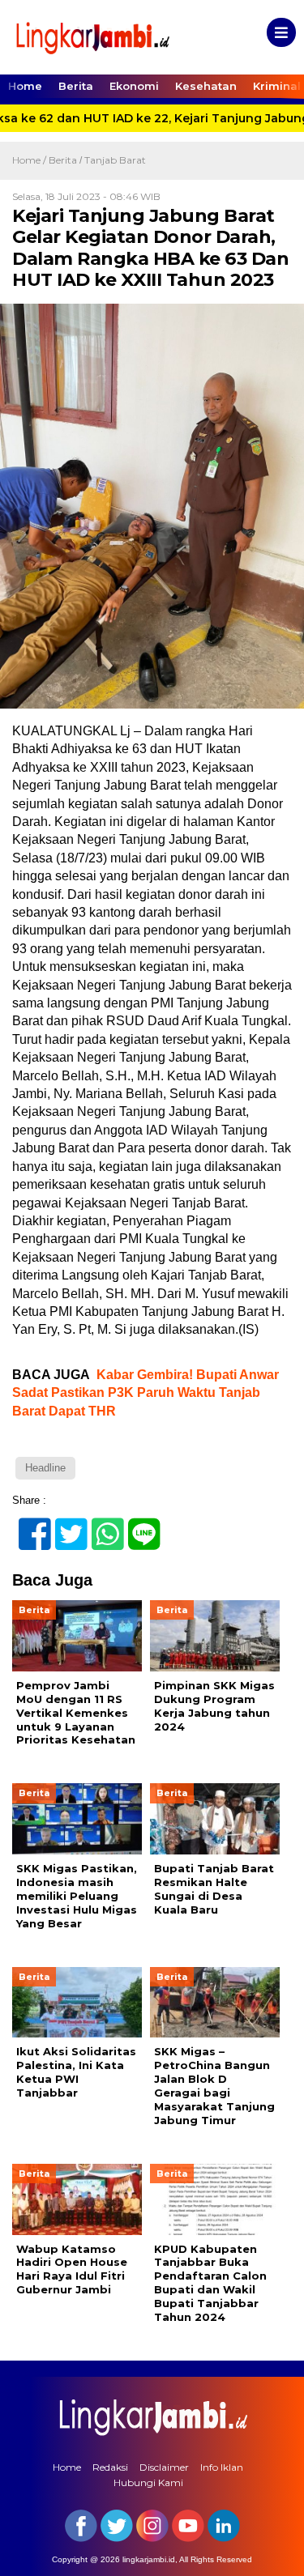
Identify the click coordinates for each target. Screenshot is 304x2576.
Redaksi (110, 2467)
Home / (30, 160)
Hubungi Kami (148, 2482)
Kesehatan (206, 86)
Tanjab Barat (115, 160)
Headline (45, 1468)
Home (25, 86)
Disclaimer (164, 2467)
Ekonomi (134, 86)
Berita (76, 86)
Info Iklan (222, 2467)
